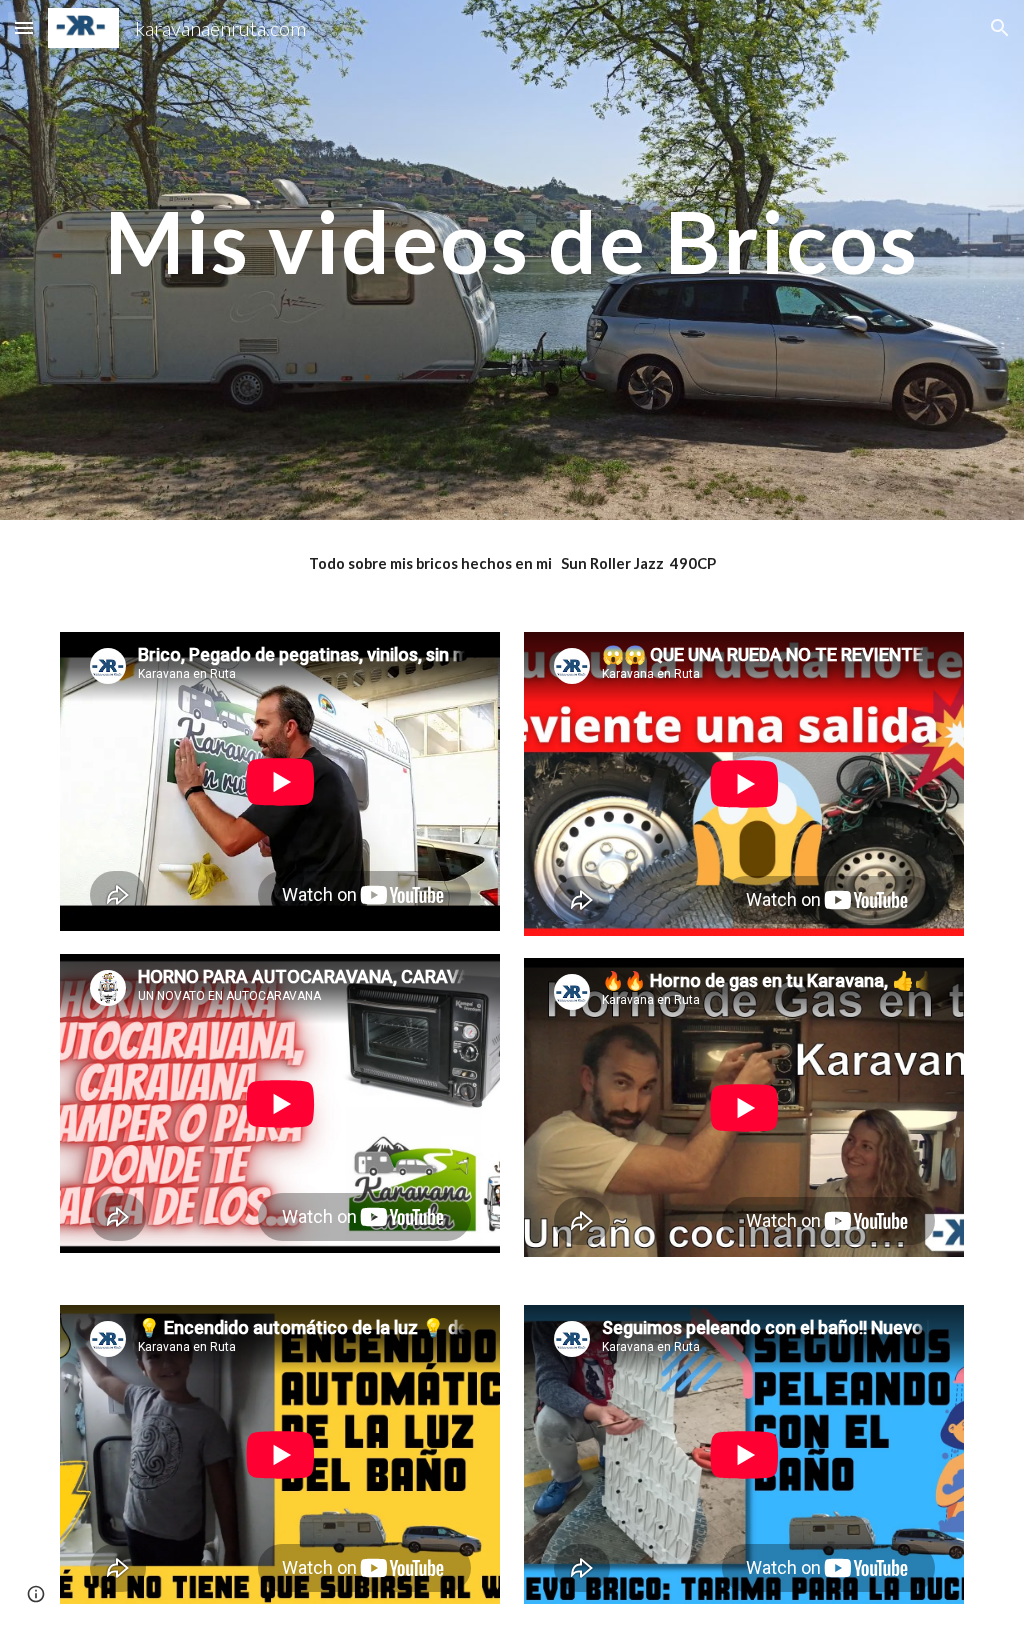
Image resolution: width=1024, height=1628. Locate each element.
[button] (24, 27)
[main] (512, 260)
